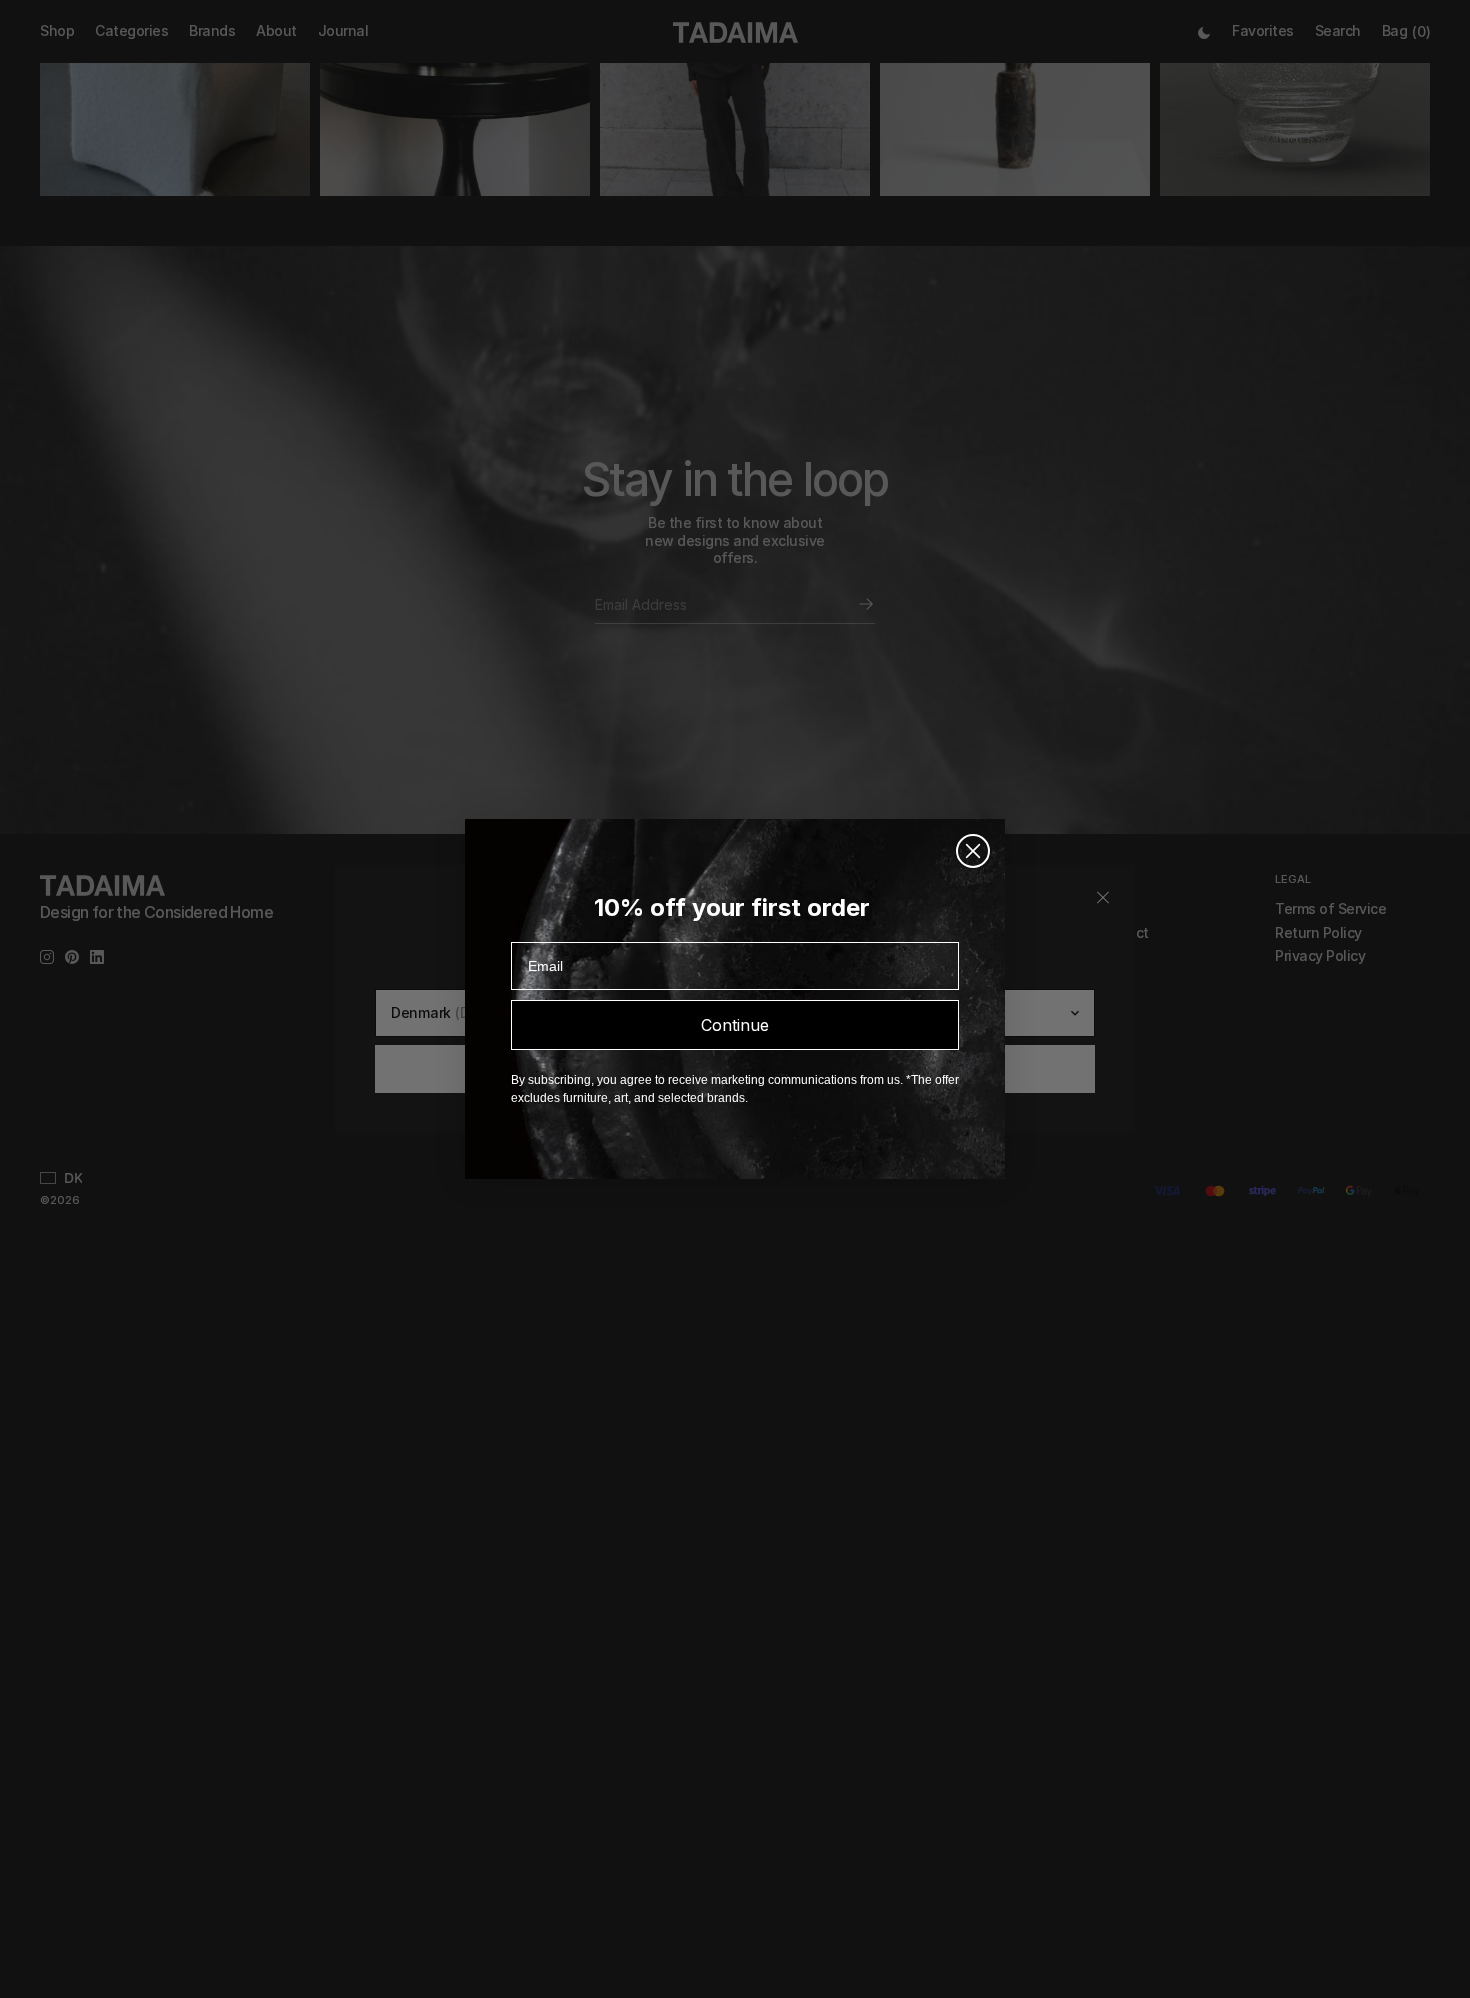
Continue (735, 1025)
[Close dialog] (973, 851)
